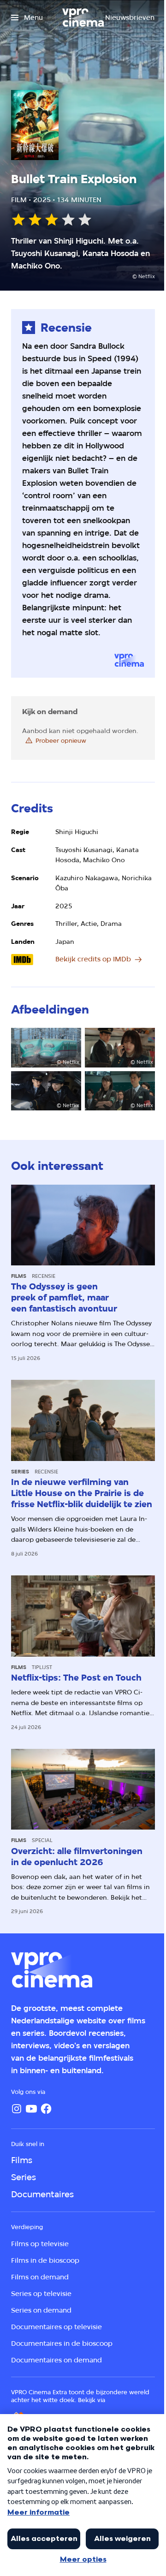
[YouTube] (31, 2109)
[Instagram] (17, 2109)
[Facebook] (46, 2109)
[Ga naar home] (83, 18)
